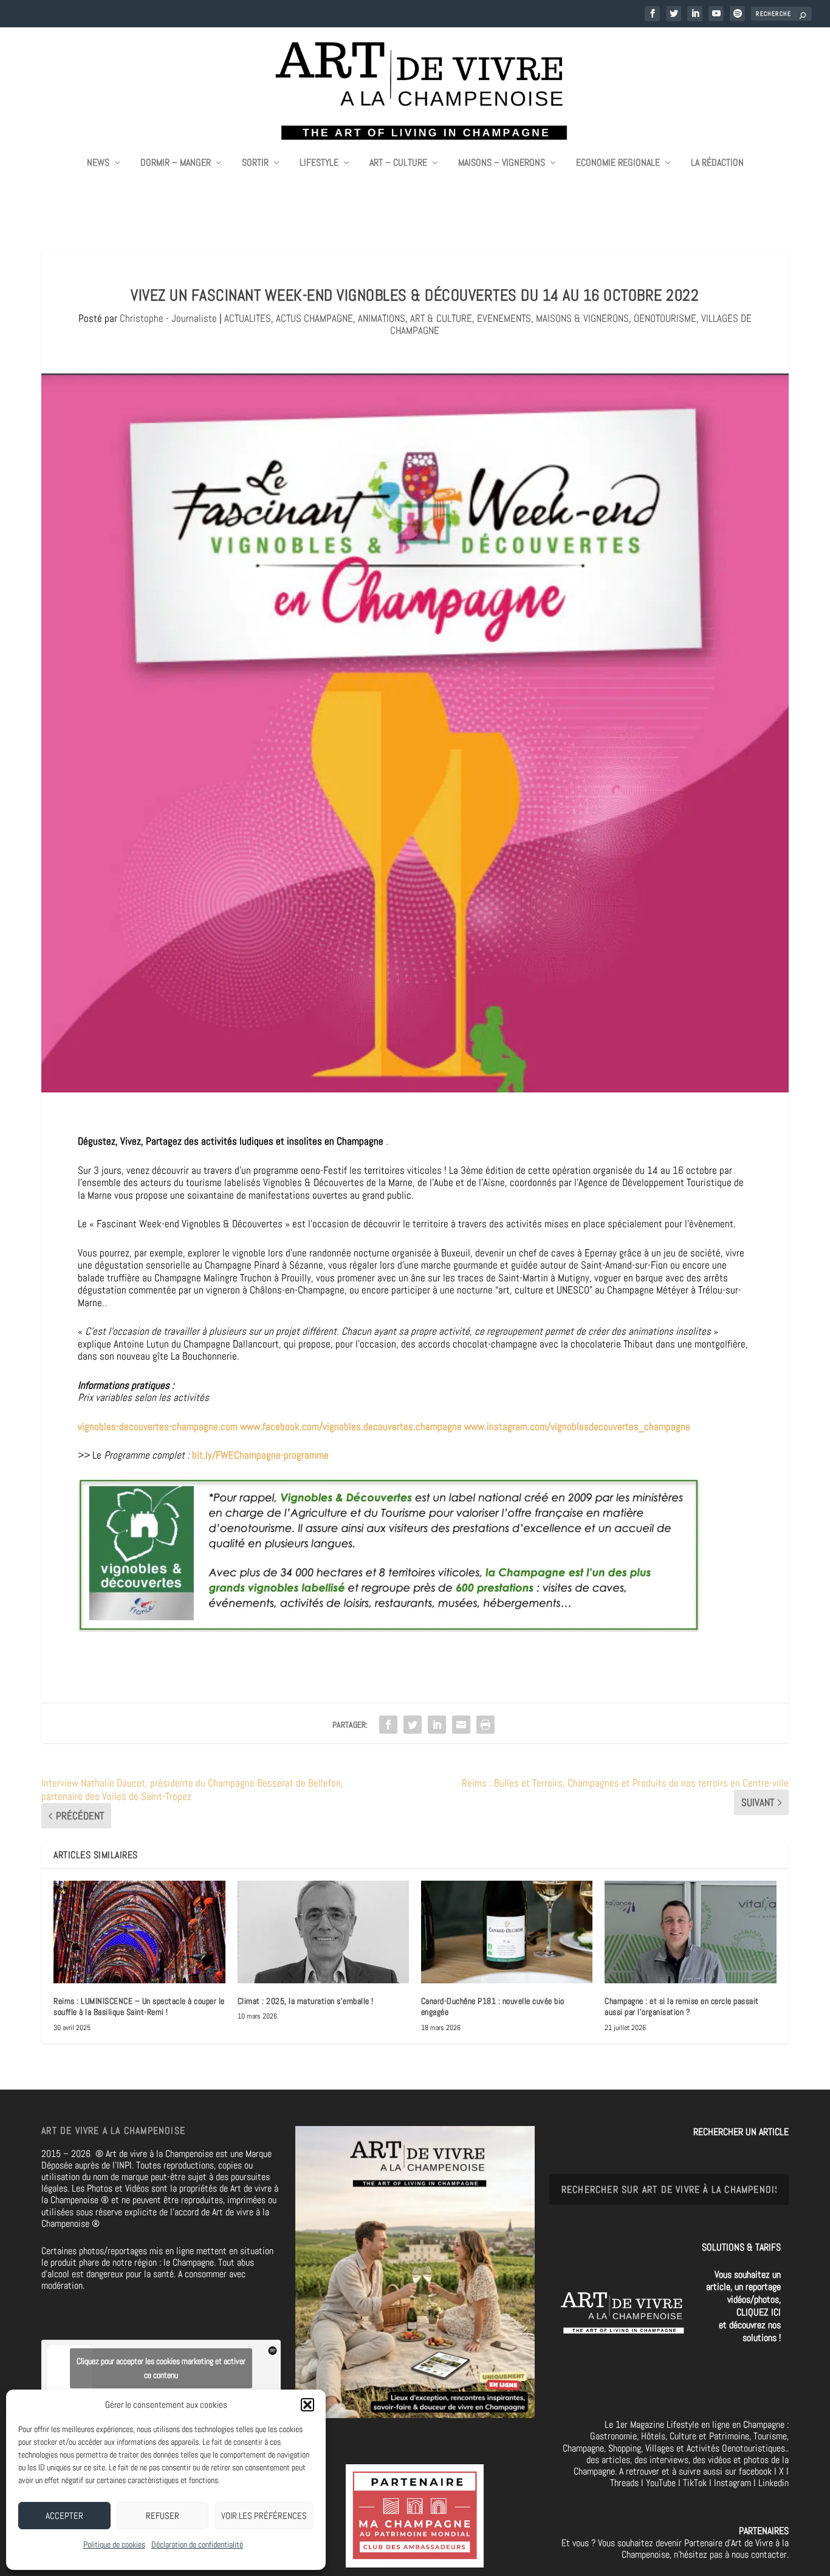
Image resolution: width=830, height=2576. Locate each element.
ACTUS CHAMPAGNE (314, 318)
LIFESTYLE (319, 163)
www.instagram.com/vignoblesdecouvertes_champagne (577, 1426)
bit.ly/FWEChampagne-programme (260, 1455)
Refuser (163, 2516)
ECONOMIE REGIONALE (618, 163)
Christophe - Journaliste (168, 318)
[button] (307, 2405)
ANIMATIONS (382, 318)
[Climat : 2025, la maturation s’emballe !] (323, 1932)
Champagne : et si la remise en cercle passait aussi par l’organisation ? (682, 2006)
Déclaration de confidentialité (197, 2544)
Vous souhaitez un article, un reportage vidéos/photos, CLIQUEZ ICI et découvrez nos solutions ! (743, 2306)
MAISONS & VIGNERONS (582, 318)
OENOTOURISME (665, 318)
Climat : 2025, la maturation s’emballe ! (306, 2001)
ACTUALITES (248, 318)
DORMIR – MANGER (176, 163)
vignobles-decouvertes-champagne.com (159, 1426)
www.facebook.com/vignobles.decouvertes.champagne (352, 1426)
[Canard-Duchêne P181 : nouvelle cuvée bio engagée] (507, 1932)
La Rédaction (717, 163)
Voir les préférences (264, 2516)
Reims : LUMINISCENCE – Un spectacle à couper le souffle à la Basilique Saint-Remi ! (139, 2006)
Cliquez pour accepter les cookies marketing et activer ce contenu (161, 2368)
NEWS (98, 163)
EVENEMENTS (504, 318)
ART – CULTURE (398, 163)
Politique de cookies (114, 2544)
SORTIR (255, 163)
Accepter (64, 2516)
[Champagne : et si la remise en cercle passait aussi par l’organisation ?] (690, 1932)
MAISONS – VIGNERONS (502, 163)
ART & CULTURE (441, 318)
